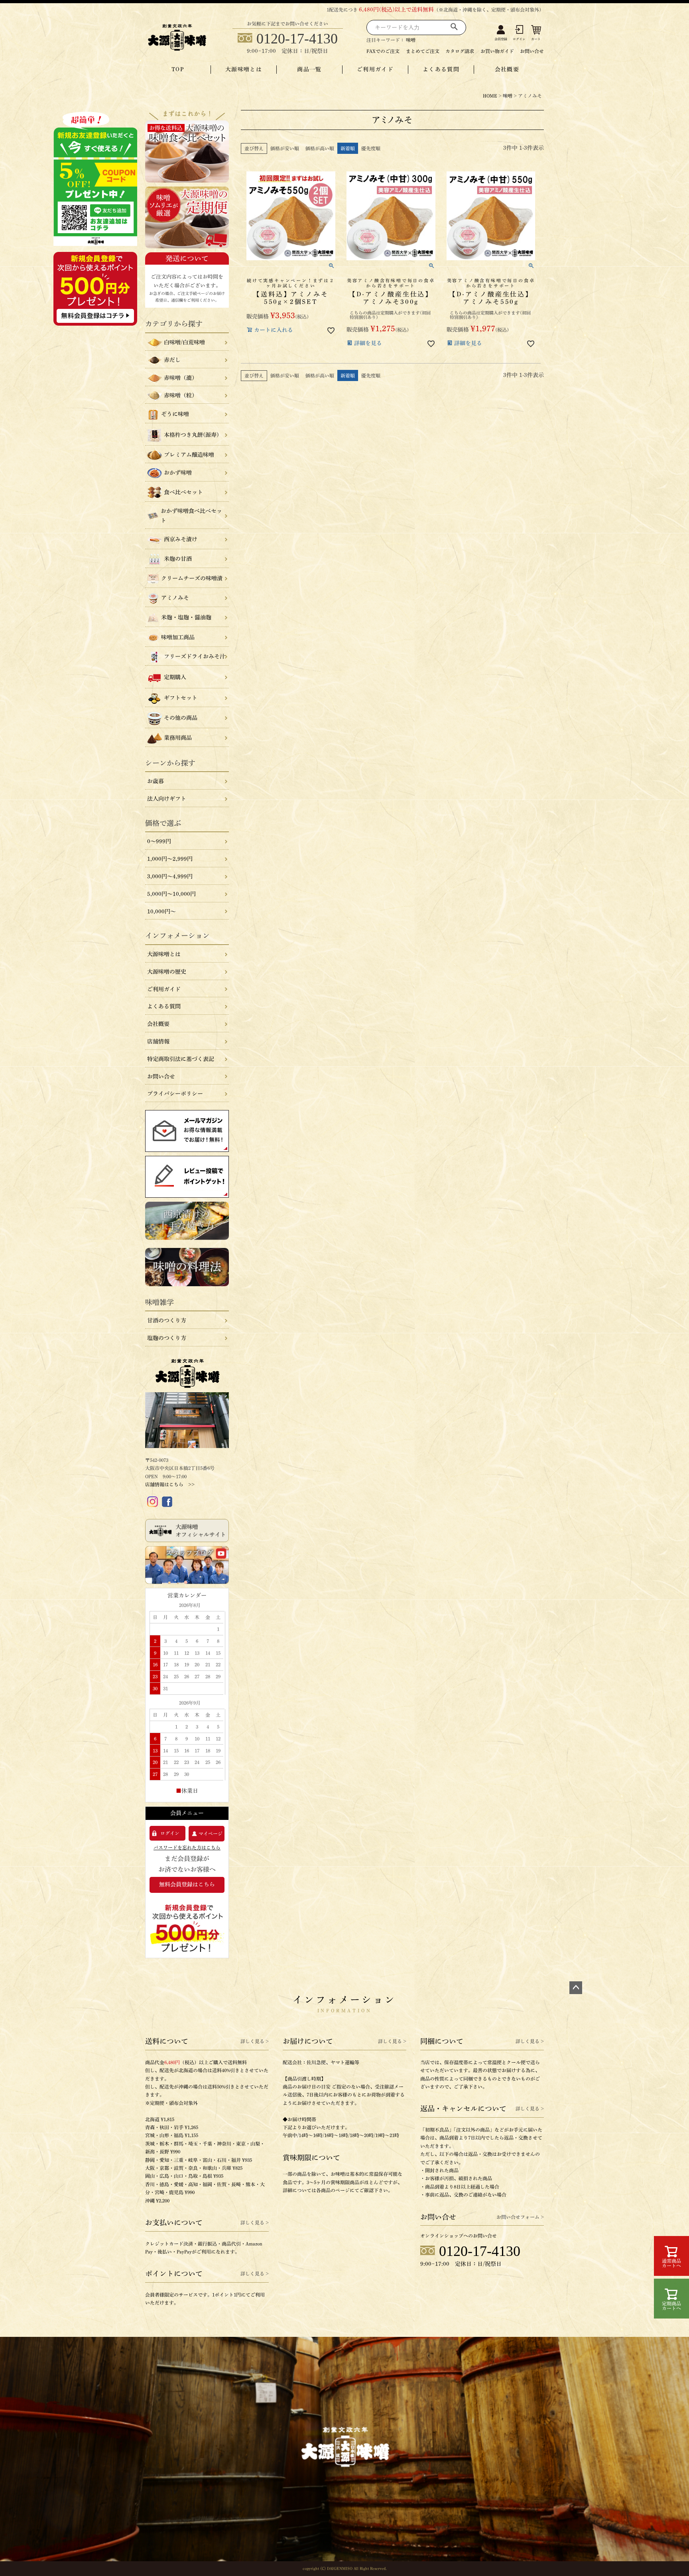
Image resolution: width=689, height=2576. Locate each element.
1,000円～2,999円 (170, 859)
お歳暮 (156, 781)
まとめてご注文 (423, 51)
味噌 (411, 40)
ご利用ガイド (375, 69)
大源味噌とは (244, 69)
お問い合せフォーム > (520, 2217)
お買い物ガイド (497, 51)
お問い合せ (532, 51)
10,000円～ (161, 912)
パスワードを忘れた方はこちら (187, 1847)
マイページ (211, 1833)
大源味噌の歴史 (167, 972)
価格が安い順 (285, 148)
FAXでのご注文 (383, 51)
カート (536, 39)
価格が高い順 (320, 148)
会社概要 (507, 69)
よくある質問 (441, 69)
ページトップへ (576, 1988)
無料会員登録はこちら (187, 1884)
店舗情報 (158, 1041)
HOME (490, 96)
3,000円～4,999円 (170, 876)
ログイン (519, 39)
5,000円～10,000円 (171, 894)
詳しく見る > (255, 2041)
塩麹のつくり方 (167, 1338)
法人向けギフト (167, 799)
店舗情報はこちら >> (170, 1484)
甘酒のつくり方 (167, 1320)
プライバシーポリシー (175, 1094)
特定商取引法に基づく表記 (181, 1059)
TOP (178, 69)
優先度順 (371, 148)
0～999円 (159, 841)
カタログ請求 (460, 51)
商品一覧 (309, 69)
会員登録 (501, 39)
